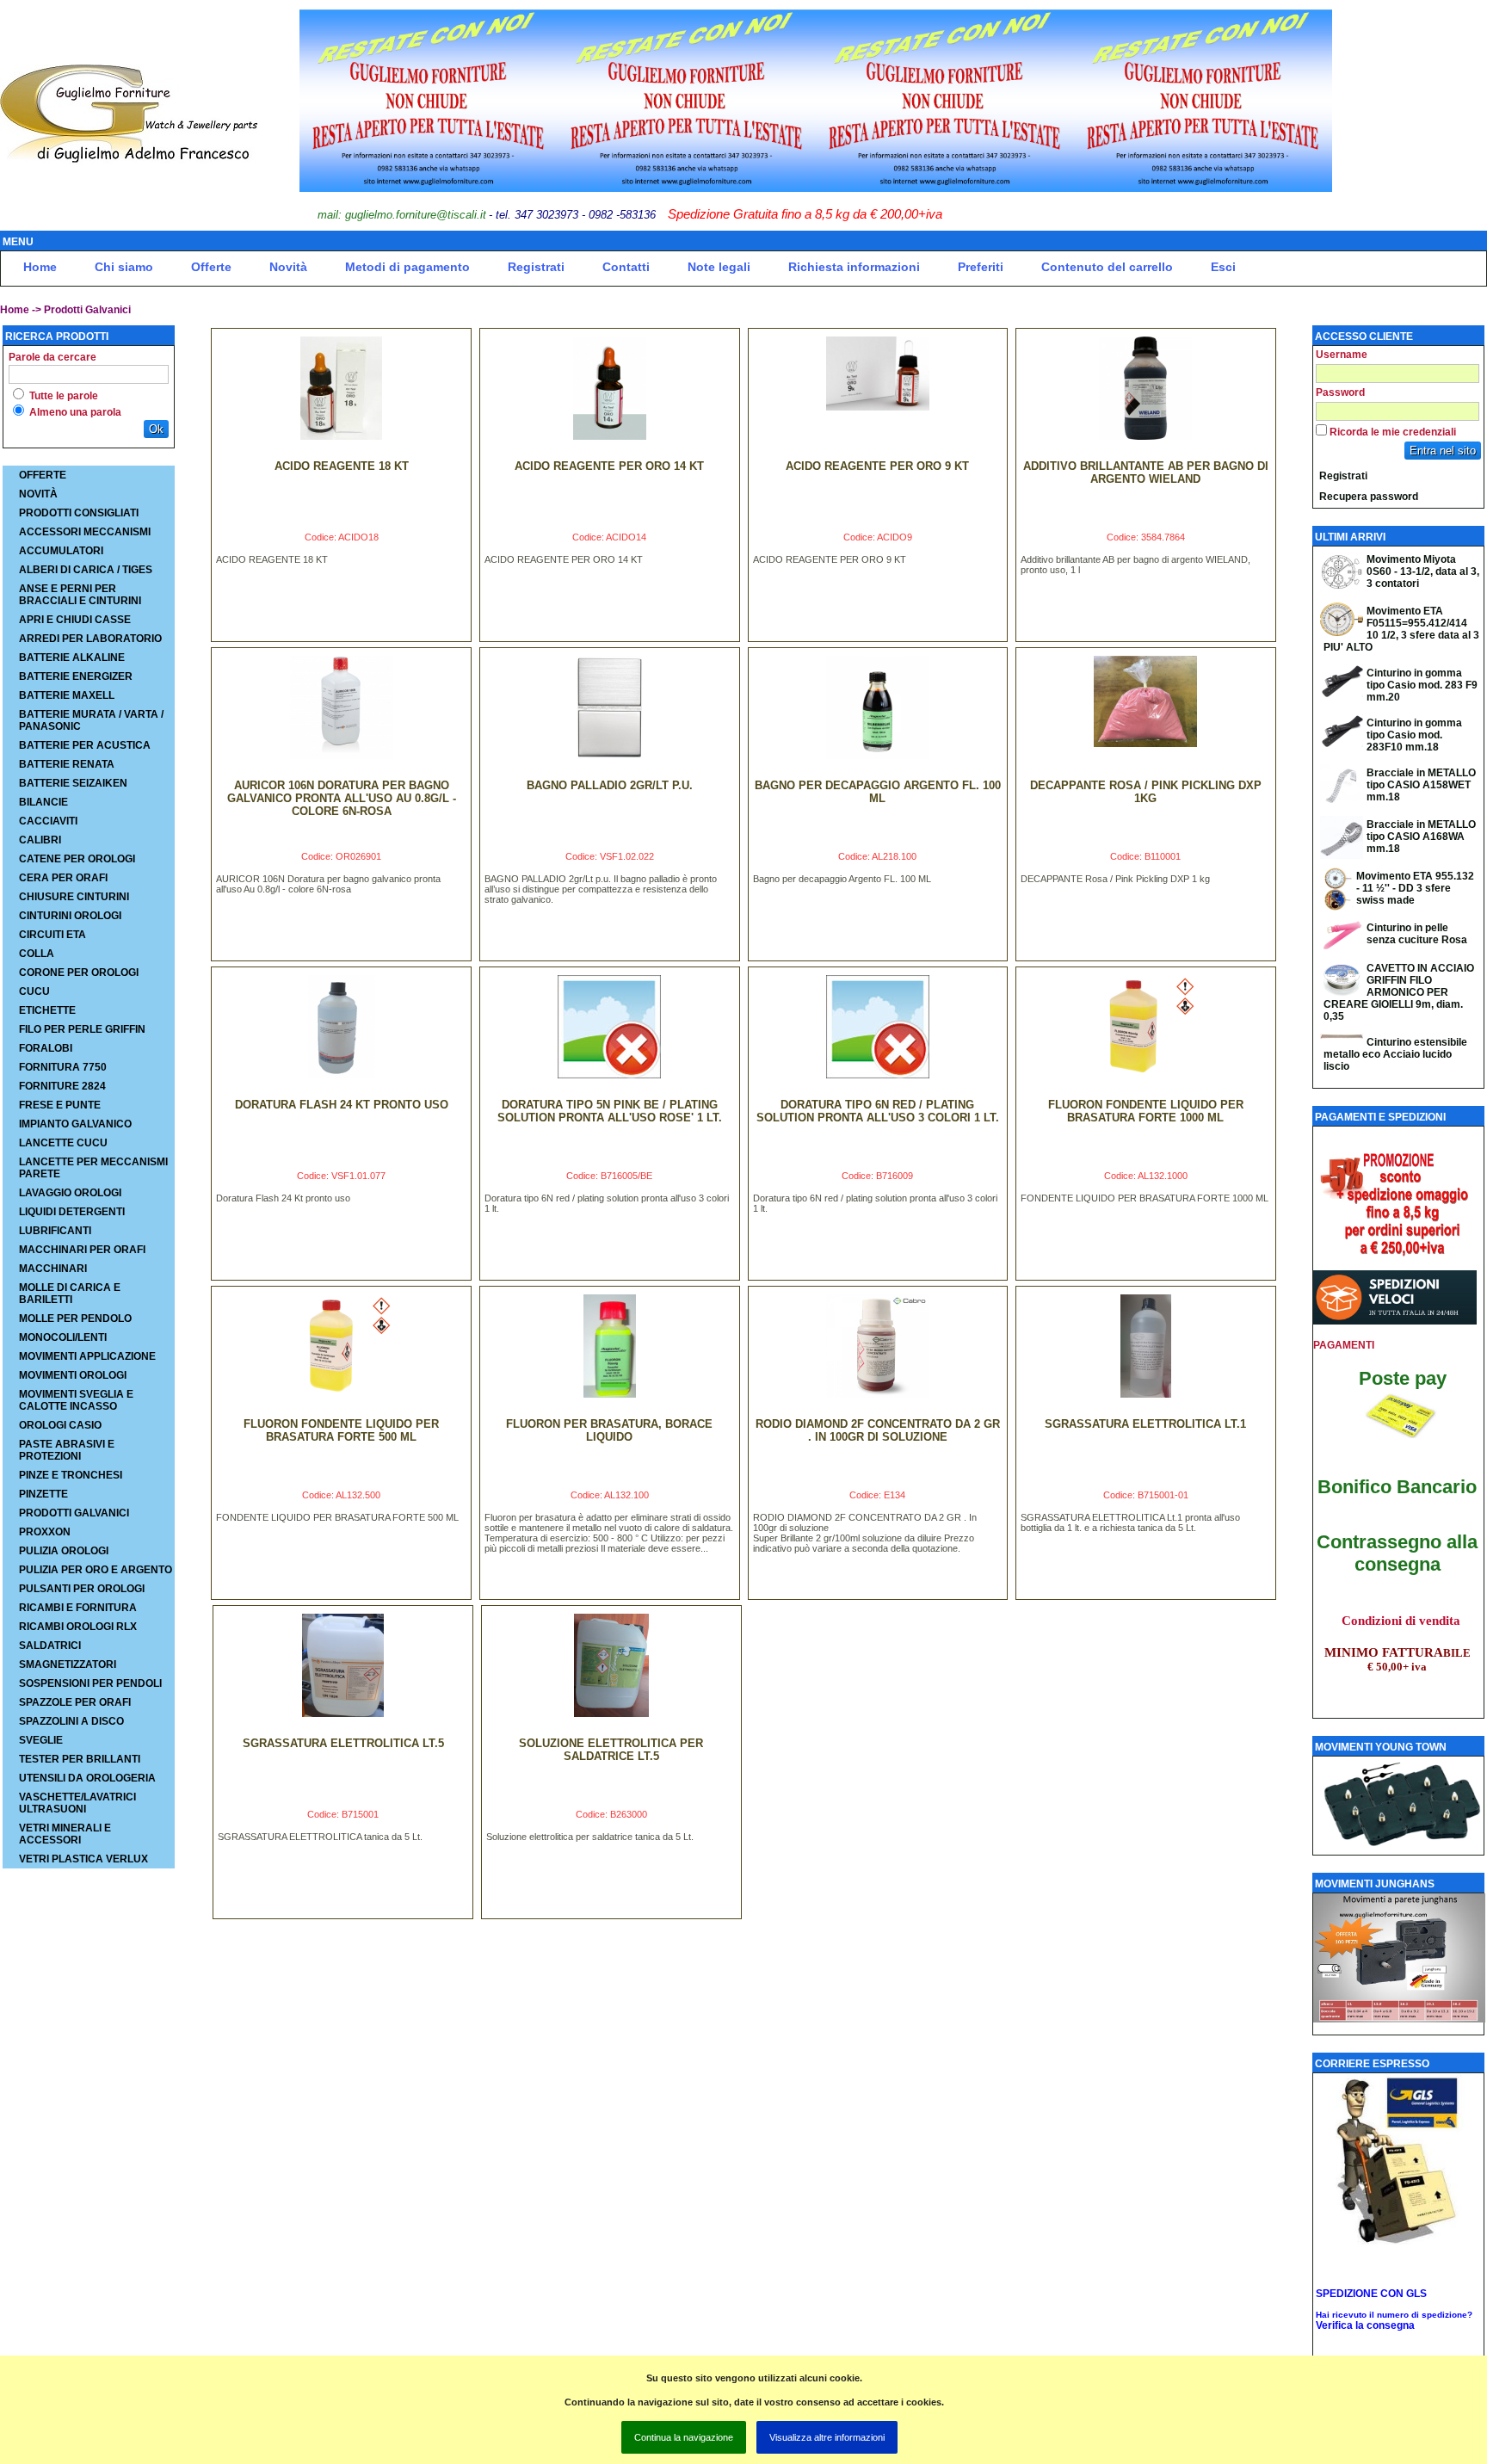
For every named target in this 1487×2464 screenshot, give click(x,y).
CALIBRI (40, 840)
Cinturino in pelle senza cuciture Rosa (1417, 934)
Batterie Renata (67, 764)
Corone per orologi (79, 973)
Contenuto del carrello (1107, 267)
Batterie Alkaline (72, 658)
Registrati (536, 267)
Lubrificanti (55, 1231)
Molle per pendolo (75, 1318)
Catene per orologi (77, 859)
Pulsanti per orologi (82, 1589)
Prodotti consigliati (79, 513)
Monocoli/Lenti (63, 1337)
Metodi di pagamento (407, 267)
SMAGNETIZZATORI (68, 1664)
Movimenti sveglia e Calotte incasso (76, 1400)
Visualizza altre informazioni (827, 2437)
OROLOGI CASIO (60, 1425)
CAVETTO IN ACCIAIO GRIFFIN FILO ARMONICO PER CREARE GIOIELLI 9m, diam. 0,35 (1399, 992)
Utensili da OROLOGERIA (87, 1778)
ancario (1444, 1487)
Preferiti (981, 267)
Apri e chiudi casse (75, 620)
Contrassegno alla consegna (1397, 1553)
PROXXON (45, 1532)
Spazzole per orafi (75, 1702)
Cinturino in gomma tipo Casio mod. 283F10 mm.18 (1414, 735)
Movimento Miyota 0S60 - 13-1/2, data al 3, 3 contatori (1423, 571)
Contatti (626, 267)
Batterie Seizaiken (73, 783)
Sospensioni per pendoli (90, 1683)
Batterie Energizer (76, 676)
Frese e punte (60, 1105)
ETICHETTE (47, 1010)
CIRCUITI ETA (52, 935)
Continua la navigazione (684, 2437)
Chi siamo (124, 267)
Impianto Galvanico (75, 1124)
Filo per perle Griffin (82, 1029)
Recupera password (1369, 497)
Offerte (211, 267)
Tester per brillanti (80, 1759)
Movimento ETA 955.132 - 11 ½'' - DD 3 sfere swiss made (1415, 888)
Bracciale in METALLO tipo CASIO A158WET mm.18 (1421, 785)
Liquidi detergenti (72, 1212)
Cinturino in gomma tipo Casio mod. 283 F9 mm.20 (1422, 685)
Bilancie (43, 802)
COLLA (37, 954)
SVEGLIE (41, 1740)
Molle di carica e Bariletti (70, 1294)
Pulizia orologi (64, 1551)
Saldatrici (50, 1646)
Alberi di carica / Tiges (86, 570)
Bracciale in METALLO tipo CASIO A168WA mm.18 (1421, 837)
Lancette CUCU (63, 1143)
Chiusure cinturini (74, 897)
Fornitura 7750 (63, 1067)
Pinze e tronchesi (71, 1475)
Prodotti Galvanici (87, 310)
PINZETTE (43, 1494)
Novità (288, 267)
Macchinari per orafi (82, 1250)
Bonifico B (1364, 1487)
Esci (1223, 267)
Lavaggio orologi (70, 1193)
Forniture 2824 (62, 1086)
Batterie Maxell (67, 695)
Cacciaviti (48, 821)
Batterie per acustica (85, 745)
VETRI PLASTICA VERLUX (83, 1859)
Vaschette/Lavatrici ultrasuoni (77, 1803)
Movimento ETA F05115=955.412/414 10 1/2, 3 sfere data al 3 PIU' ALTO (1401, 629)
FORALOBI (46, 1048)
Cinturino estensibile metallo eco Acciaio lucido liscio (1395, 1054)
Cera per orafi (63, 878)
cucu (34, 991)
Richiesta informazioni (854, 267)
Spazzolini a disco (71, 1721)
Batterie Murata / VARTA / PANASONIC (91, 720)
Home (40, 267)
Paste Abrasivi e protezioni (67, 1450)
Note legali (719, 267)
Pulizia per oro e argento (96, 1570)
